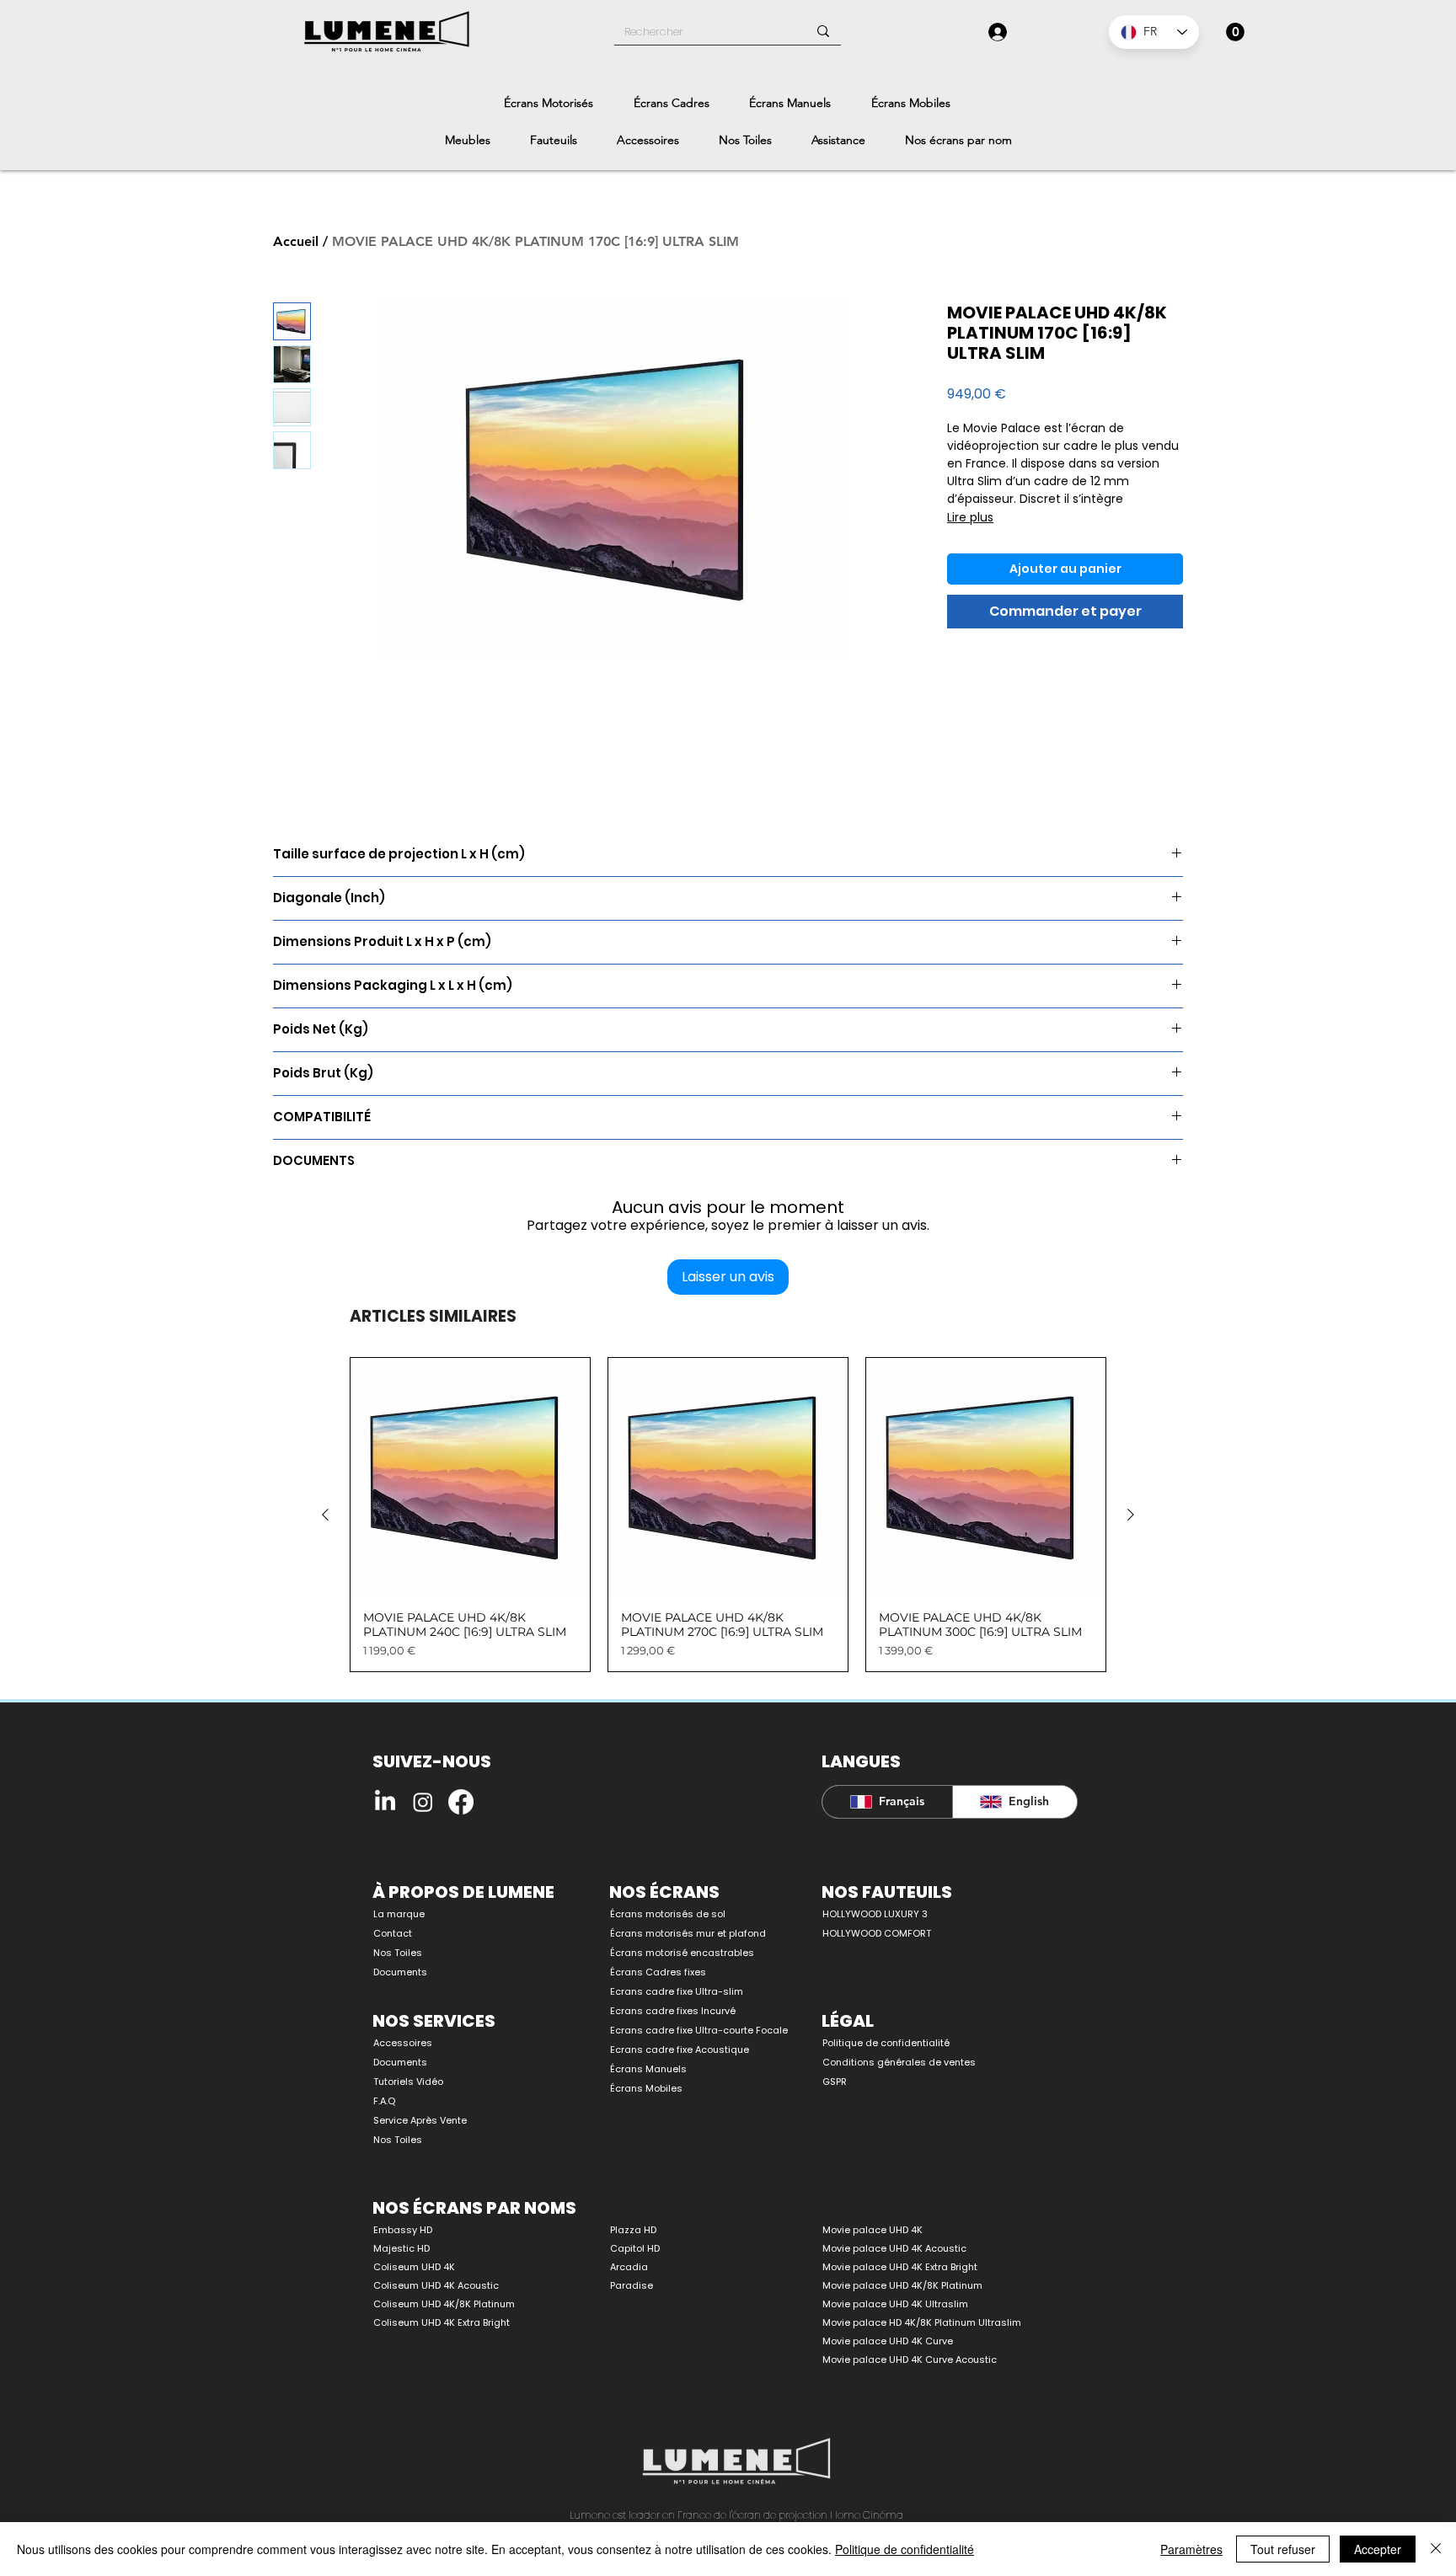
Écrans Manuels (648, 2069)
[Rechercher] (823, 31)
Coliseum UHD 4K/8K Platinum (444, 2304)
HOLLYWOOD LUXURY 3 (875, 1914)
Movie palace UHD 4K (873, 2230)
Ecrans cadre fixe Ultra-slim (677, 1991)
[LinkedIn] (385, 1802)
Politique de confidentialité (886, 2043)
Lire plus (970, 517)
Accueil (296, 241)
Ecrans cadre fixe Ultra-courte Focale (690, 2030)
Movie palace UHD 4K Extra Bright (900, 2267)
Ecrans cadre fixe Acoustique (680, 2050)
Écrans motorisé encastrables (682, 1953)
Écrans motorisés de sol (668, 1914)
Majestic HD (401, 2248)
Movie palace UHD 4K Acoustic (894, 2248)
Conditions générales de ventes (899, 2062)
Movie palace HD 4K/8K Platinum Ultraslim (922, 2322)
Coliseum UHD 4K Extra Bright (442, 2322)
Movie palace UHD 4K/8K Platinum (902, 2285)
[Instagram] (423, 1802)
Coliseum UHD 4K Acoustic (436, 2285)
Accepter (1378, 2549)
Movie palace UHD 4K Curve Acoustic (910, 2360)
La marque (399, 1914)
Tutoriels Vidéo (408, 2082)
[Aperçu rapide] (470, 1478)
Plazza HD (633, 2230)
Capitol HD (635, 2248)
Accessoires (403, 2043)
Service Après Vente (420, 2120)
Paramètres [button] (1191, 2549)
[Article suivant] (1131, 1515)
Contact (393, 1933)
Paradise (632, 2285)
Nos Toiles (398, 1953)
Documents (400, 1972)
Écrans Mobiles (646, 2088)
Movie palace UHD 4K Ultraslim (895, 2304)
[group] (728, 1515)
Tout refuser (1283, 2549)
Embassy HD (403, 2230)
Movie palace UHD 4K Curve (888, 2341)
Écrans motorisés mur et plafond (688, 1933)
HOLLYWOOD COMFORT (877, 1933)
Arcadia (629, 2267)
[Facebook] (461, 1802)
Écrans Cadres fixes (658, 1972)
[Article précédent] (325, 1515)
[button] (1235, 32)
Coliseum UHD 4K (414, 2267)
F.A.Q (384, 2101)
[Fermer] (1436, 2549)
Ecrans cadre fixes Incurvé (673, 2011)
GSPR (835, 2082)
